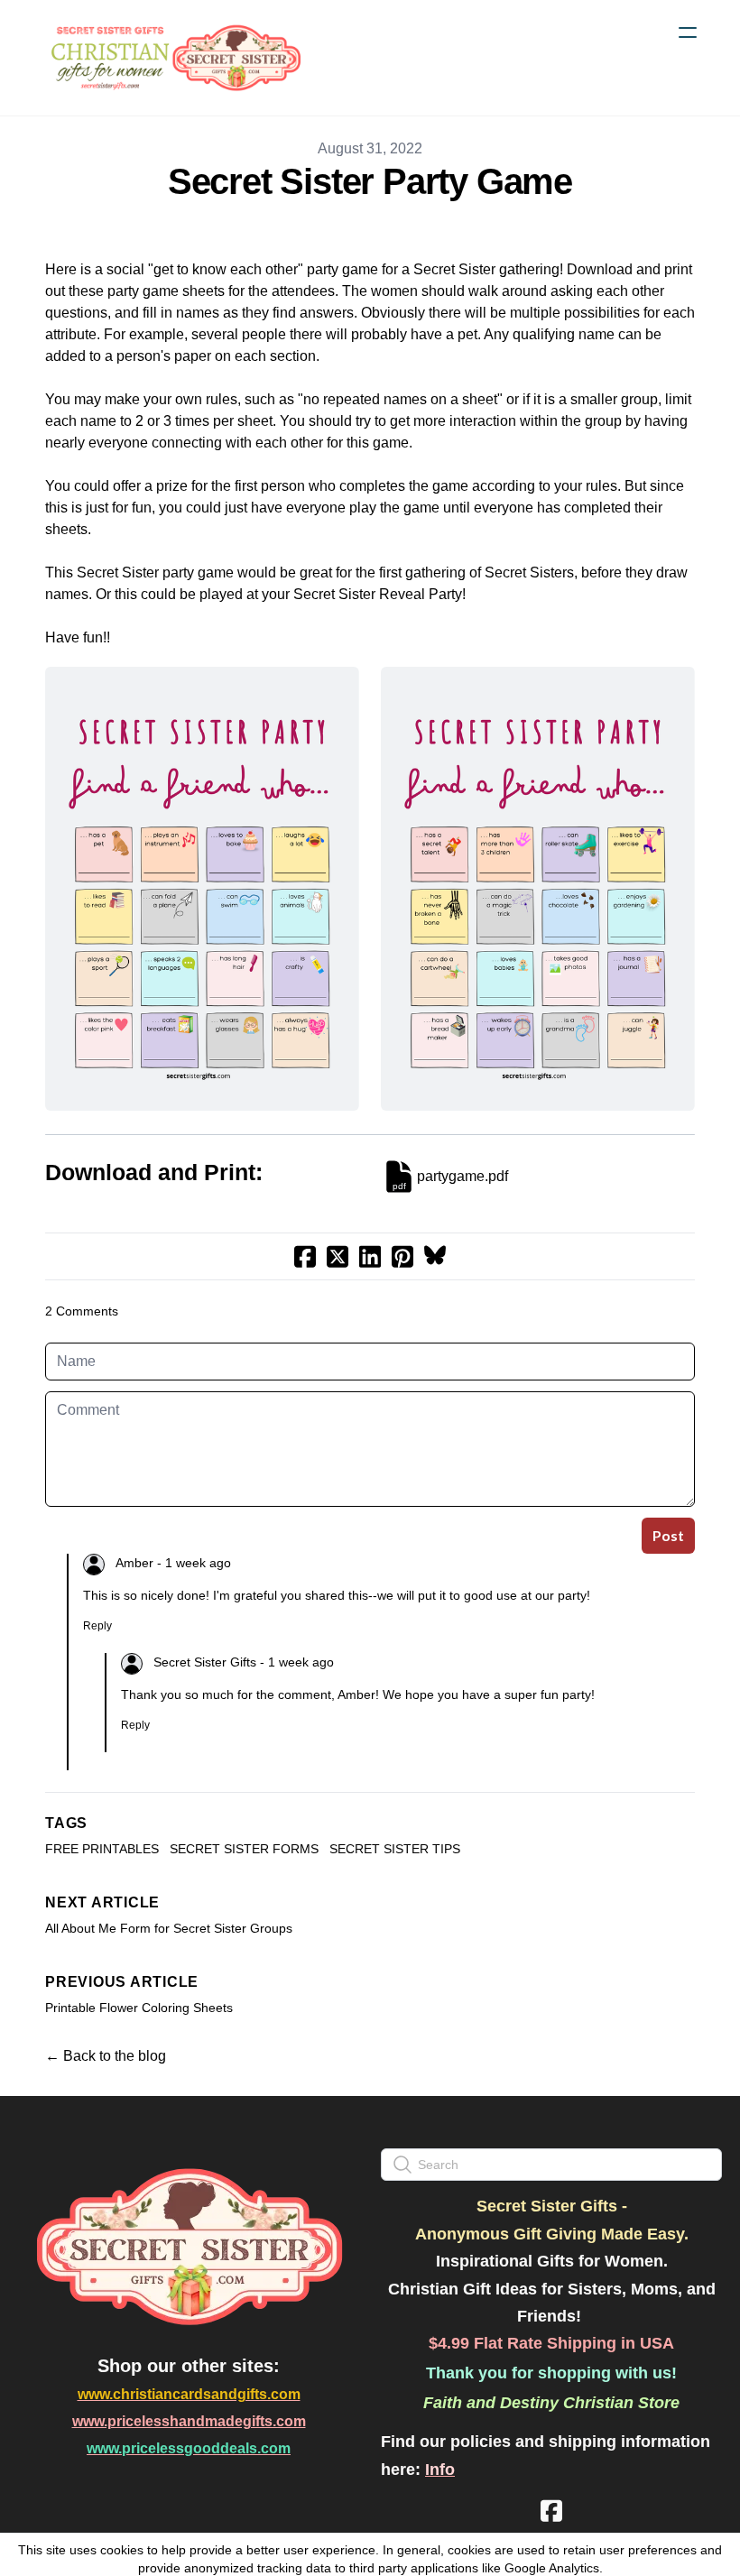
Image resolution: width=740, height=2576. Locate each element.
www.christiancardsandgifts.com (189, 2394)
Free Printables (102, 1849)
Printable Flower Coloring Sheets (139, 2008)
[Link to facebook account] (551, 2511)
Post (668, 1535)
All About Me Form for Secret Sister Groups (169, 1928)
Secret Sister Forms (244, 1849)
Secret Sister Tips (395, 1849)
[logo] (173, 58)
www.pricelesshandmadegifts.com (189, 2421)
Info (440, 2470)
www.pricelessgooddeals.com (189, 2448)
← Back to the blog (106, 2056)
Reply (97, 1626)
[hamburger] (688, 32)
